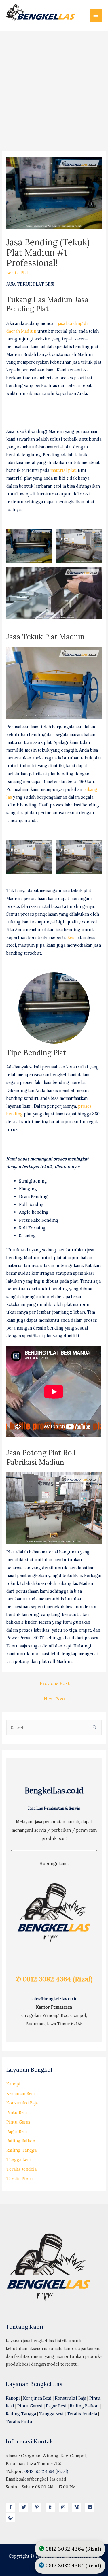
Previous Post (55, 1683)
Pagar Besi (17, 2131)
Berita (12, 273)
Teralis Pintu (20, 2179)
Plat (24, 273)
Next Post (55, 1699)
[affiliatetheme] (11, 2517)
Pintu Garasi (19, 2122)
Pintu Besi (17, 2112)
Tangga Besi (19, 2160)
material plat (63, 470)
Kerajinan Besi (21, 2093)
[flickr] (91, 2507)
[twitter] (25, 2507)
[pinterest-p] (38, 2507)
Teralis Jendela (21, 2169)
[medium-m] (78, 2507)
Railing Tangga (21, 2150)
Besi (72, 937)
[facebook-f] (12, 2507)
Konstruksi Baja (22, 2103)
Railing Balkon (21, 2141)
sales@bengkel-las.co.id (54, 1999)
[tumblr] (52, 2507)
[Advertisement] (54, 88)
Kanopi (13, 2084)
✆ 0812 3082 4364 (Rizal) (54, 1979)
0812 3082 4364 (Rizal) (46, 2471)
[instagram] (65, 2507)
